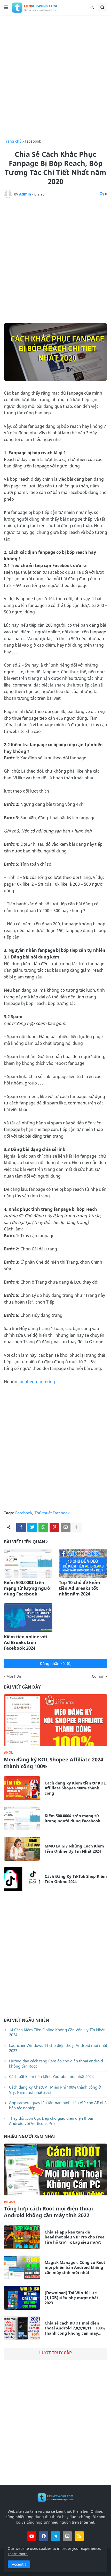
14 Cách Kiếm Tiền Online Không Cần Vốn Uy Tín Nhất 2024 (57, 2032)
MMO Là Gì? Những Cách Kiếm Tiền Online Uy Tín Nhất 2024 (74, 1849)
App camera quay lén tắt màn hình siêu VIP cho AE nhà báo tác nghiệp (58, 2105)
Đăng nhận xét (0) (56, 1663)
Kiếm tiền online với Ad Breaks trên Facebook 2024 (26, 1642)
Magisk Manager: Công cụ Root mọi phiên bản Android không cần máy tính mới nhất (75, 2267)
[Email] (66, 1527)
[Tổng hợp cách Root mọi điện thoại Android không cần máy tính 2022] (55, 2169)
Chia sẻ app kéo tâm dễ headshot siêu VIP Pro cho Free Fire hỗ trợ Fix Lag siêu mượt (75, 2237)
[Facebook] (21, 1527)
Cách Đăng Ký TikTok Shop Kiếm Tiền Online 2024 (76, 1879)
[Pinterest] (54, 1527)
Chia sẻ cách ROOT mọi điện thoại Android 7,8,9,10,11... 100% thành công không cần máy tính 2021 (75, 2328)
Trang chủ (13, 141)
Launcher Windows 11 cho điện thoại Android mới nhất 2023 (58, 2048)
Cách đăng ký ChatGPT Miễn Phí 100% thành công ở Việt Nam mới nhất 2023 (55, 2090)
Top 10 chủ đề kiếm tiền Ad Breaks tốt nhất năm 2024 (80, 1588)
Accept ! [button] (19, 2564)
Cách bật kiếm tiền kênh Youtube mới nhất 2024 (51, 2076)
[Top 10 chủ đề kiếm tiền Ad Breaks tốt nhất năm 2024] (83, 1563)
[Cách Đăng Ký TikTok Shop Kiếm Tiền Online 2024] (22, 1879)
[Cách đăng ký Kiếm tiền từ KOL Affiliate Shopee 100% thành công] (22, 1788)
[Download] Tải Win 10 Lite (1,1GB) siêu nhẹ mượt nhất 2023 (72, 2298)
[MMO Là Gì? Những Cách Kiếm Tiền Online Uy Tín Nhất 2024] (22, 1849)
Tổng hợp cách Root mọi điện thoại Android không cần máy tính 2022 (48, 2212)
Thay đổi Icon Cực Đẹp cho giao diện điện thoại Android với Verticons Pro (51, 2121)
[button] (6, 8)
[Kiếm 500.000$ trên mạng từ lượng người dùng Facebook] (28, 1563)
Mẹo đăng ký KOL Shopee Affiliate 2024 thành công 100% (54, 1763)
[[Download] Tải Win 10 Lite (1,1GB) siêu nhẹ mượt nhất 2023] (22, 2298)
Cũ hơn (98, 1676)
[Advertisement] (55, 77)
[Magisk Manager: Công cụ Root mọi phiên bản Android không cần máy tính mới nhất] (22, 2267)
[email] (67, 2536)
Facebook (33, 141)
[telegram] (55, 2536)
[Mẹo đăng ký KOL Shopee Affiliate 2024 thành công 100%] (55, 1720)
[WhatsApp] (43, 1527)
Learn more (18, 2554)
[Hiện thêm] (77, 1527)
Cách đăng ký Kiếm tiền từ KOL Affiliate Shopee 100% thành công (75, 1788)
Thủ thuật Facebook (52, 1513)
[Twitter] (32, 1527)
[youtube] (32, 2536)
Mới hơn (14, 1676)
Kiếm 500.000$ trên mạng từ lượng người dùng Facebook (28, 1588)
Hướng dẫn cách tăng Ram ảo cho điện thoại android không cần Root (56, 2063)
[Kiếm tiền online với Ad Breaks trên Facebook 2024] (28, 1618)
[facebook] (44, 2536)
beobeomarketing (37, 1382)
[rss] (79, 2536)
